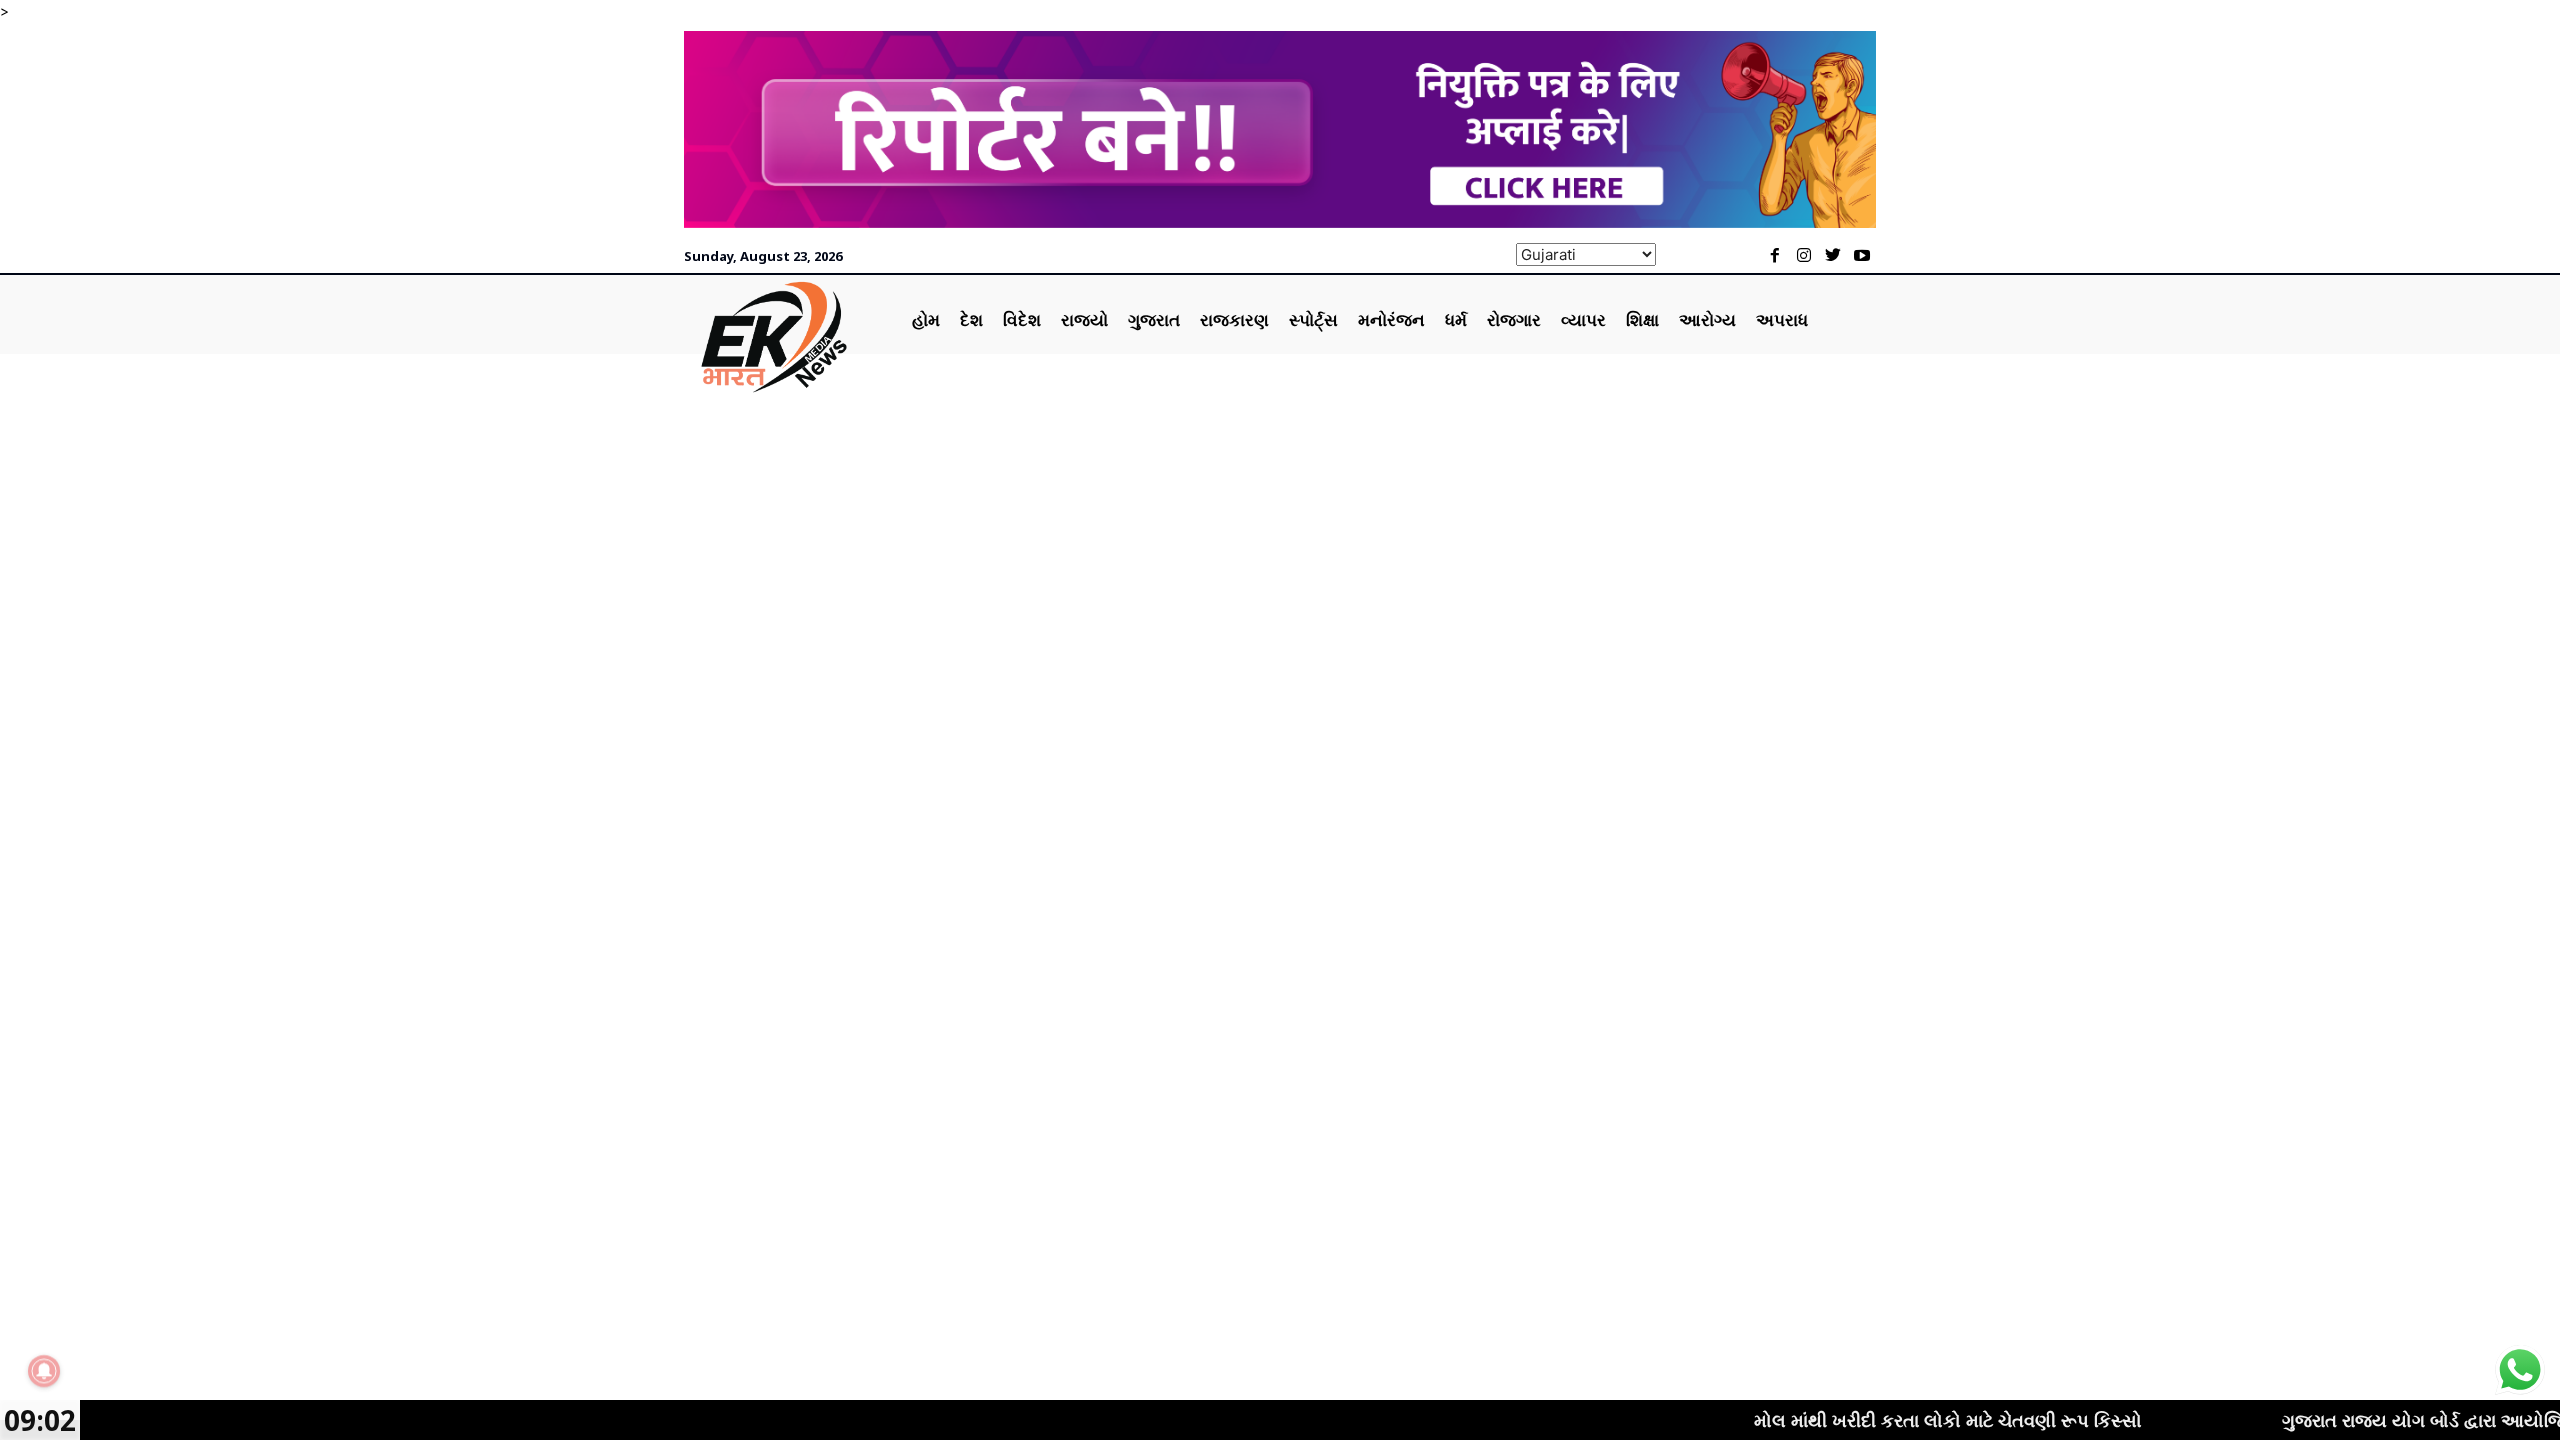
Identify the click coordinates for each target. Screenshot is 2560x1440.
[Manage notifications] (44, 1371)
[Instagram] (1804, 256)
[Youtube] (1861, 256)
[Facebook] (1775, 256)
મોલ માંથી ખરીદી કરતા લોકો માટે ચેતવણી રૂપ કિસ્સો (1892, 1420)
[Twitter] (1832, 256)
